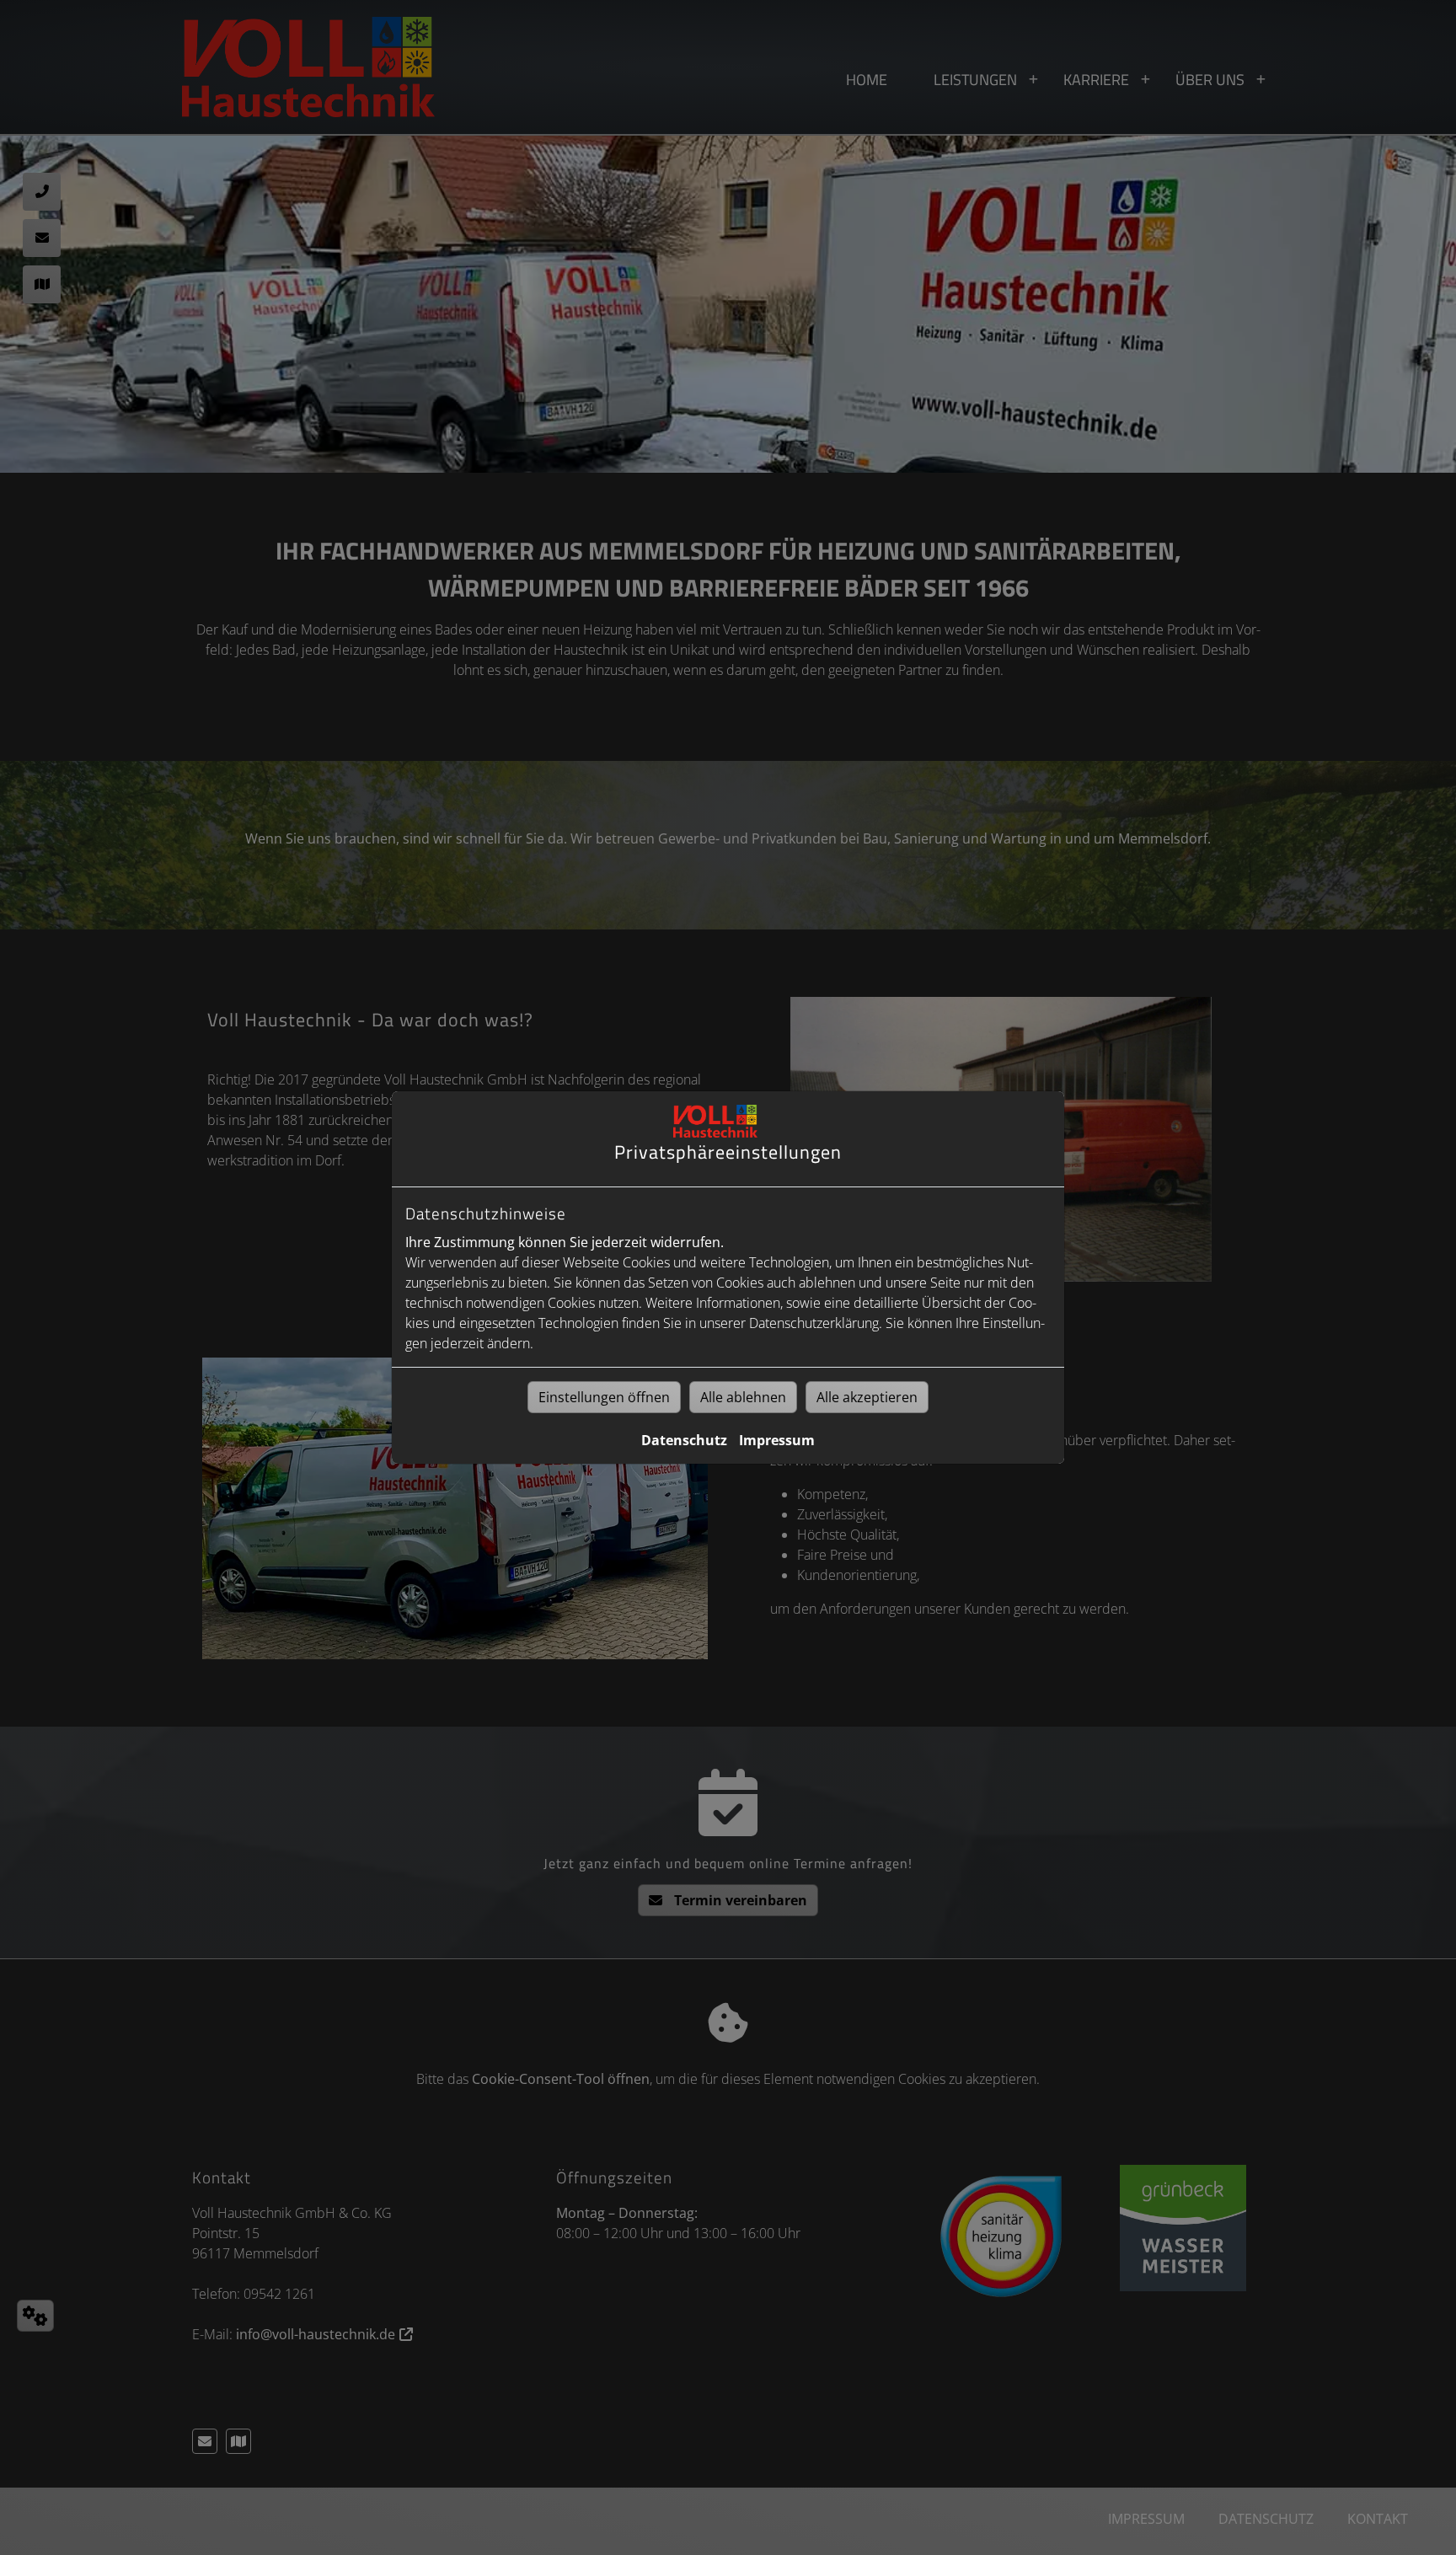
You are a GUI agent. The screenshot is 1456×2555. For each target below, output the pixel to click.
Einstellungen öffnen (604, 1397)
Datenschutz (684, 1440)
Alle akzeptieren (867, 1397)
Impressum (777, 1440)
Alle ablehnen (743, 1397)
